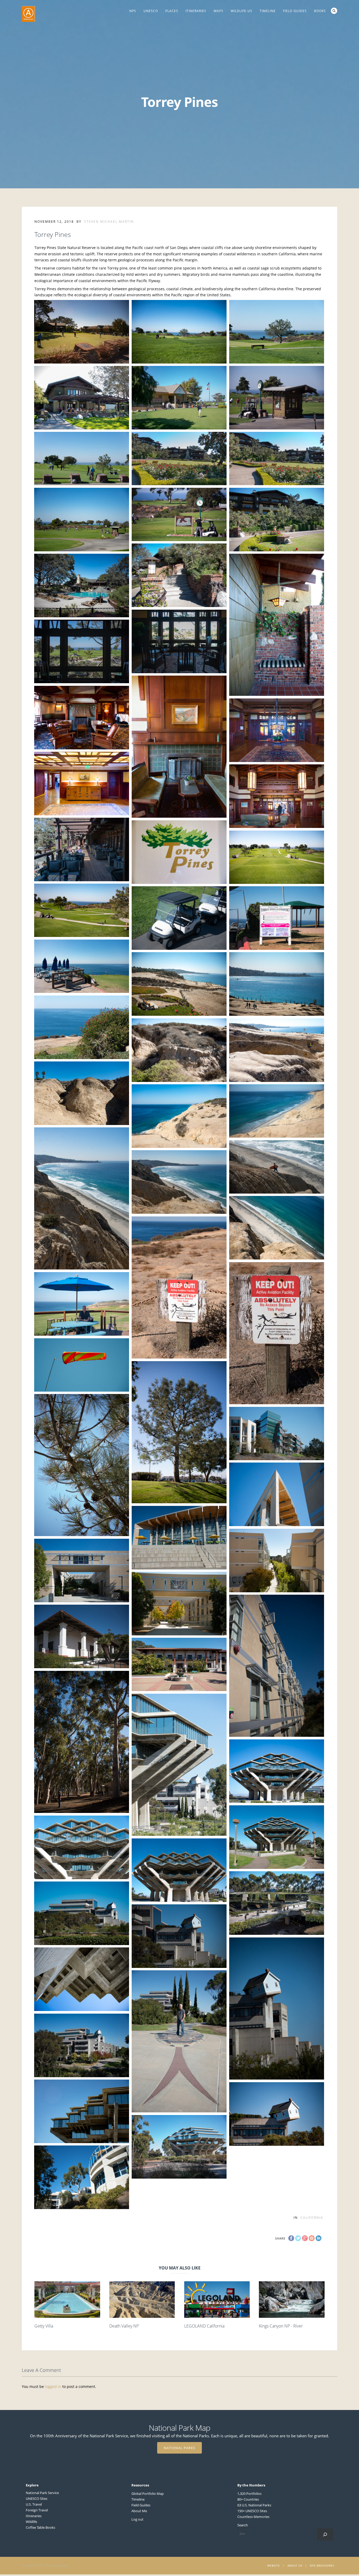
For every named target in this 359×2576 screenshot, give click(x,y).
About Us (295, 2565)
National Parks (179, 2448)
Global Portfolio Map (148, 2494)
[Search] (325, 2534)
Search (334, 11)
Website (274, 2565)
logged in (53, 2386)
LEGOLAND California (204, 2326)
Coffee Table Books (40, 2527)
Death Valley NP (124, 2326)
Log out (137, 2519)
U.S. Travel (34, 2504)
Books (320, 11)
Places (172, 11)
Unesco (151, 11)
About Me (139, 2511)
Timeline (268, 11)
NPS (133, 11)
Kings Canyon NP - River (281, 2326)
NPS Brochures (322, 2565)
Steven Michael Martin (109, 222)
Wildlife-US (242, 11)
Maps (219, 11)
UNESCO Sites (37, 2499)
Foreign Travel (37, 2510)
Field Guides (295, 11)
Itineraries (196, 11)
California (312, 2218)
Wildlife (31, 2522)
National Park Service (42, 2493)
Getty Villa (44, 2326)
